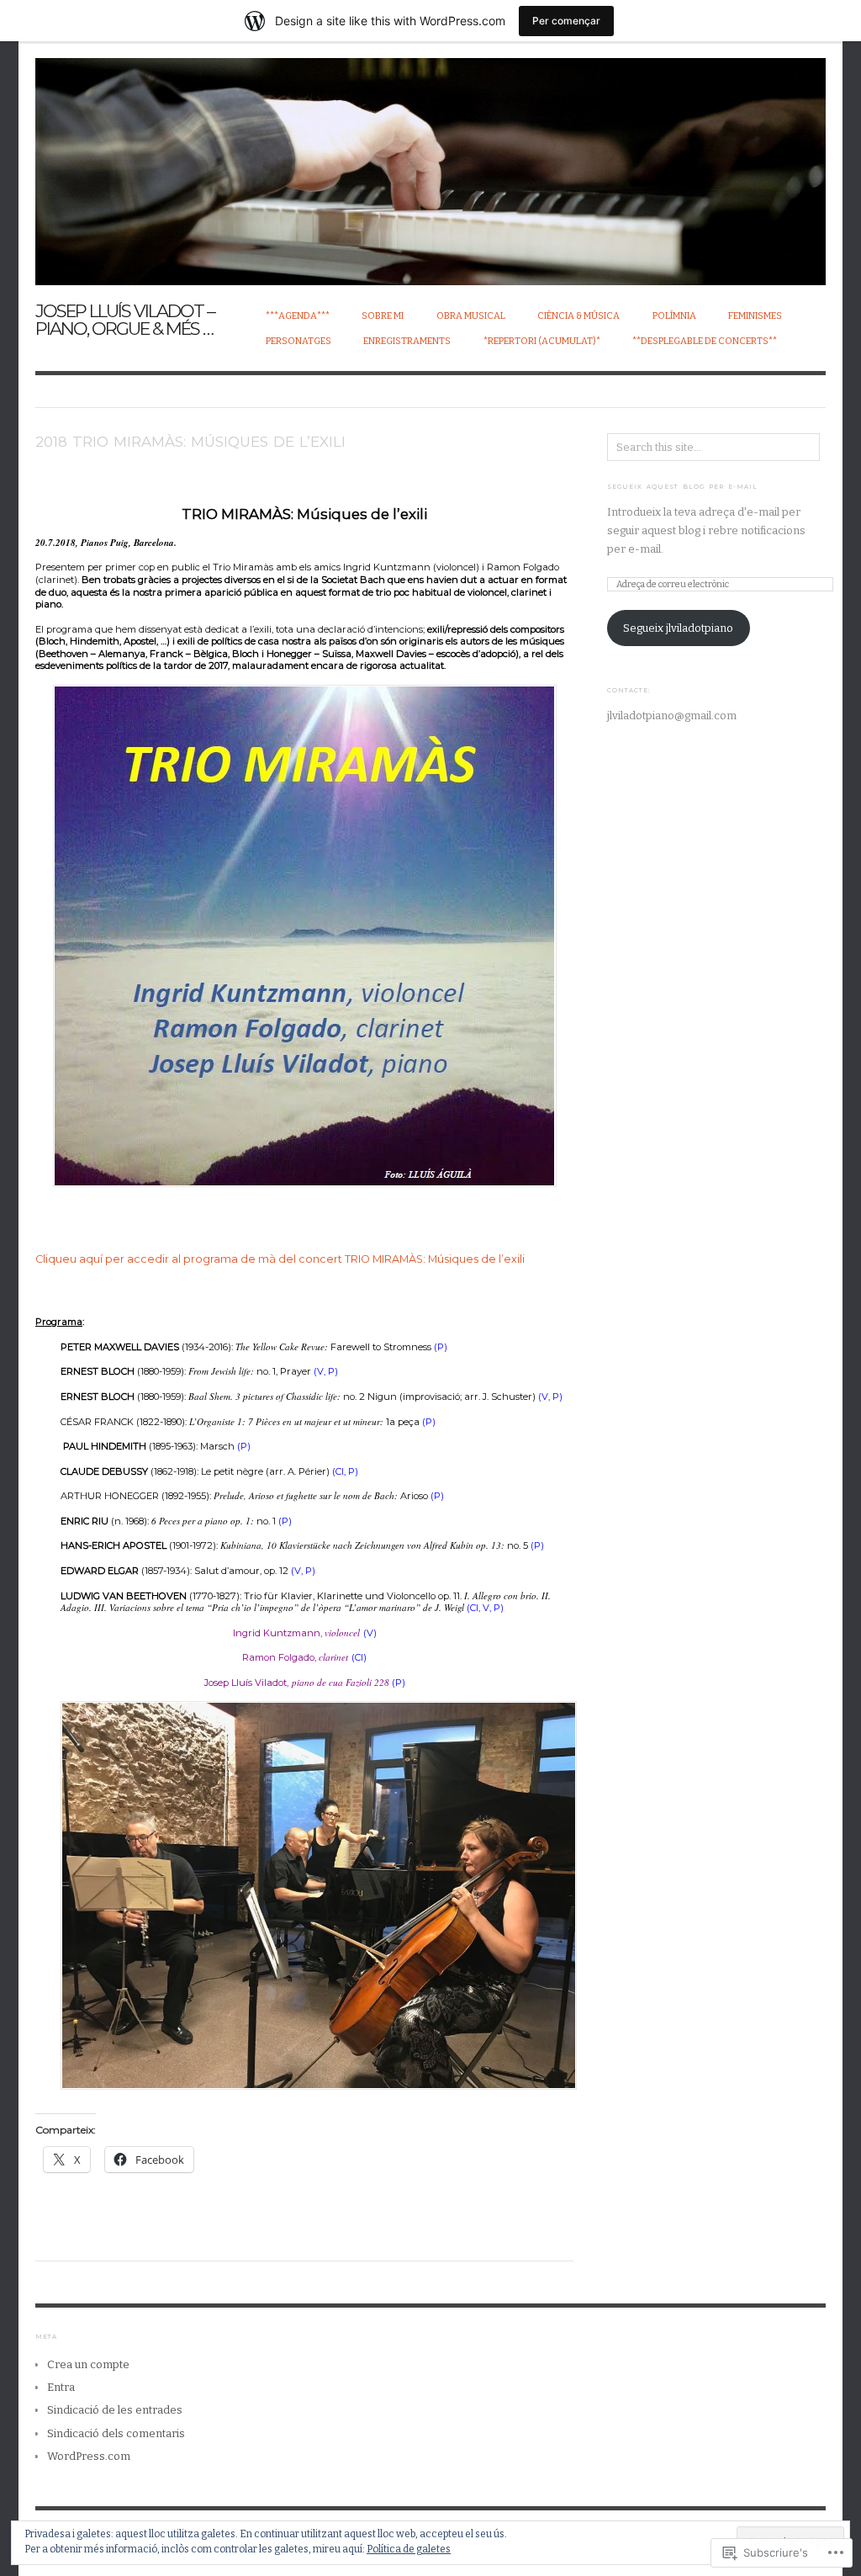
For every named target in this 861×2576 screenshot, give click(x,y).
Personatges (298, 341)
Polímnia (674, 316)
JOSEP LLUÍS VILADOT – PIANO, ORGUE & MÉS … (125, 320)
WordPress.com (89, 2456)
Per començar (566, 21)
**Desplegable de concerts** (705, 341)
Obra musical (471, 316)
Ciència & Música (578, 316)
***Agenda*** (298, 316)
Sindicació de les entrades (115, 2410)
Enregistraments (407, 341)
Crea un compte (88, 2364)
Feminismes (755, 316)
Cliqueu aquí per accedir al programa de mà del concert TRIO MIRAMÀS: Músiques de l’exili (280, 1259)
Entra (61, 2387)
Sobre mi (383, 316)
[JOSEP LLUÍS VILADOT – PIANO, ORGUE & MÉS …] (430, 162)
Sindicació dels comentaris (116, 2433)
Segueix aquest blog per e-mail (682, 487)
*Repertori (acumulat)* (542, 341)
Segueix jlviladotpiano (678, 628)
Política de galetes (409, 2549)
